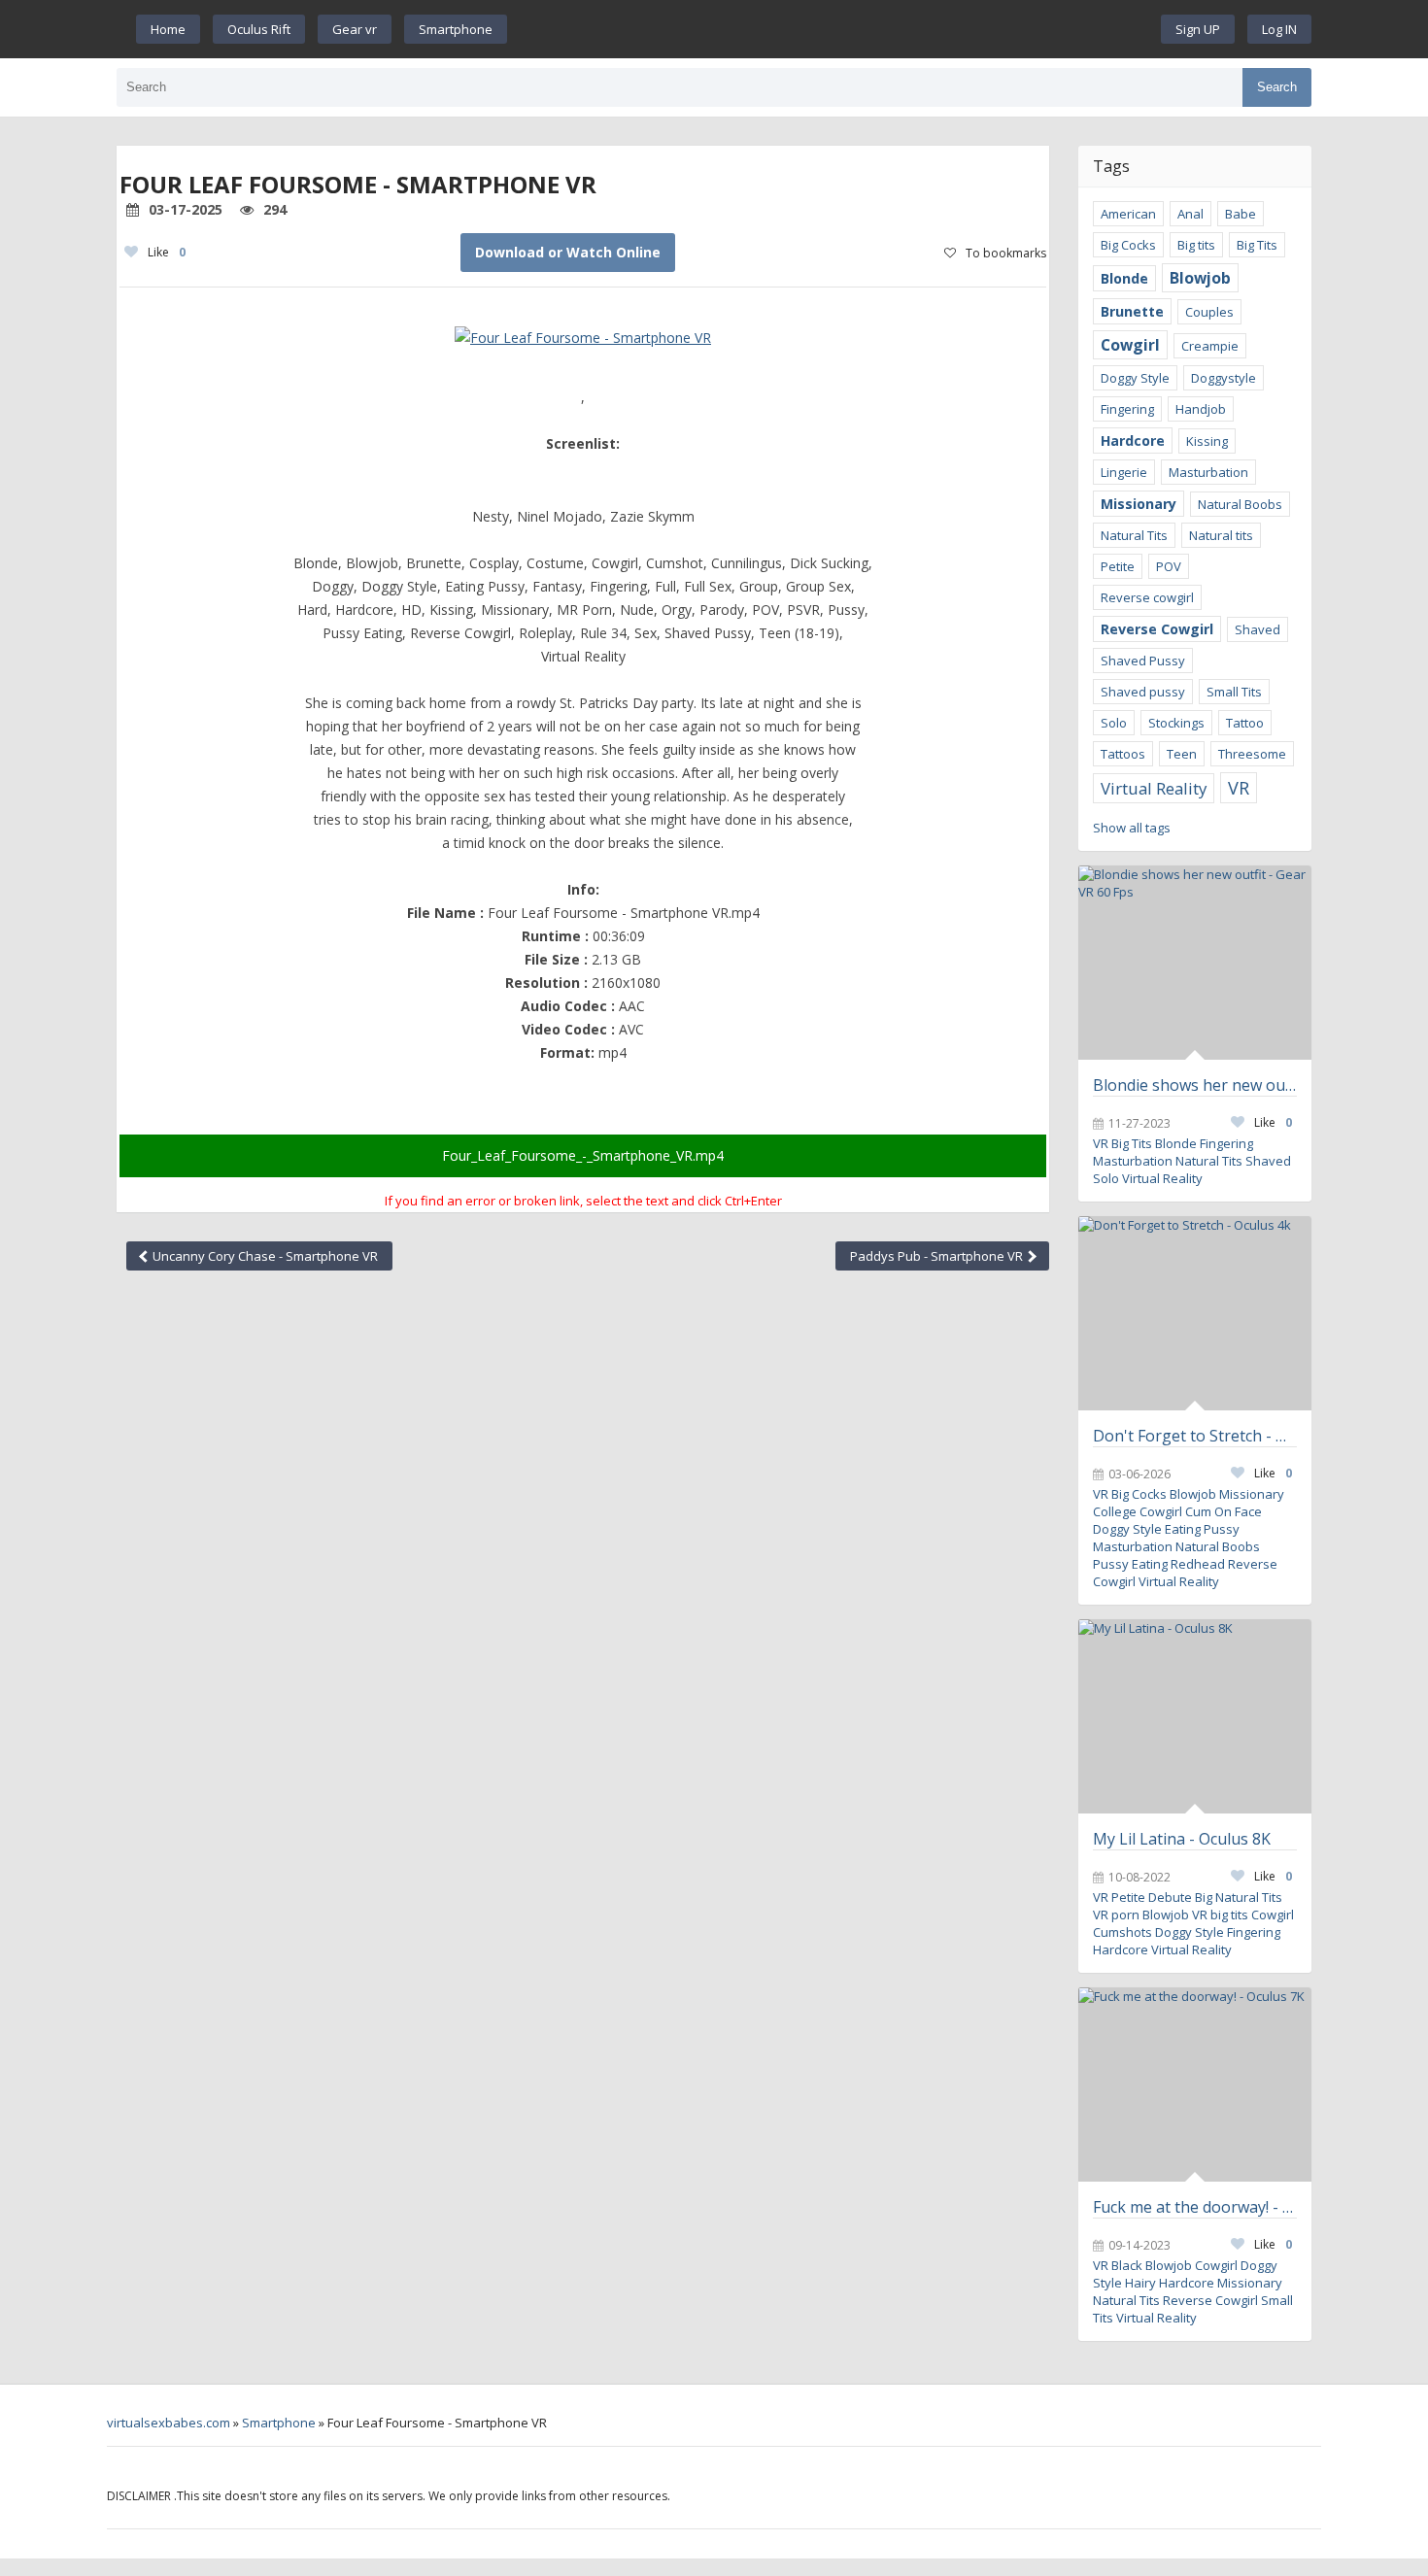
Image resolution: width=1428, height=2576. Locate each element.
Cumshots (1122, 1932)
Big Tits (1257, 245)
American (1128, 214)
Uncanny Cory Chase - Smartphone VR (264, 1256)
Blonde (1124, 278)
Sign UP (1198, 29)
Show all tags (1132, 828)
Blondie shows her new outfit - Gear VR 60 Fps (1195, 1085)
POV (1169, 566)
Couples (1209, 312)
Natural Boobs (1240, 504)
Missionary (1139, 504)
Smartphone (456, 29)
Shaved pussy (1143, 692)
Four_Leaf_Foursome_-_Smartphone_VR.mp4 (583, 1155)
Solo (1114, 723)
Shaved (1258, 629)
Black (1127, 2265)
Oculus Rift (259, 29)
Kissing (1207, 441)
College (1115, 1511)
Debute (1170, 1897)
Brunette (1132, 311)
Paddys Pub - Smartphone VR (938, 1256)
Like (167, 252)
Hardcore (1133, 441)
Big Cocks (1128, 245)
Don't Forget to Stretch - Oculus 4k (1195, 1436)
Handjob (1201, 409)
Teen (1182, 754)
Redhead (1198, 1564)
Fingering (1127, 409)
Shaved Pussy (1143, 661)
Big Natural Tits (1239, 1897)
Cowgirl (1130, 345)
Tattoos (1123, 754)
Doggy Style (1135, 378)
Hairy (1140, 2283)
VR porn (1116, 1915)
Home (168, 29)
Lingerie (1124, 472)
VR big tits (1220, 1915)
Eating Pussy (1202, 1529)
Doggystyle (1224, 378)
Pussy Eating (1130, 1564)
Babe (1241, 214)
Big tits (1196, 245)
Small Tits (1234, 692)
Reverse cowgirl (1147, 597)
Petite (1118, 566)
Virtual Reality (1154, 788)
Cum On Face (1224, 1511)
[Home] (834, 29)
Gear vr (355, 29)
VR (1239, 788)
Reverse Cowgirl (1157, 629)
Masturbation (1208, 472)
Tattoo (1245, 723)
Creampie (1210, 346)
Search (1277, 87)
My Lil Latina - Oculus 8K (1182, 1839)
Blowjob (1200, 278)
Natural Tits (1134, 535)
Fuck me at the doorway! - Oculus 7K (1195, 2207)
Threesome (1252, 754)
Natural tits (1221, 535)
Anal (1190, 214)
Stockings (1176, 723)
